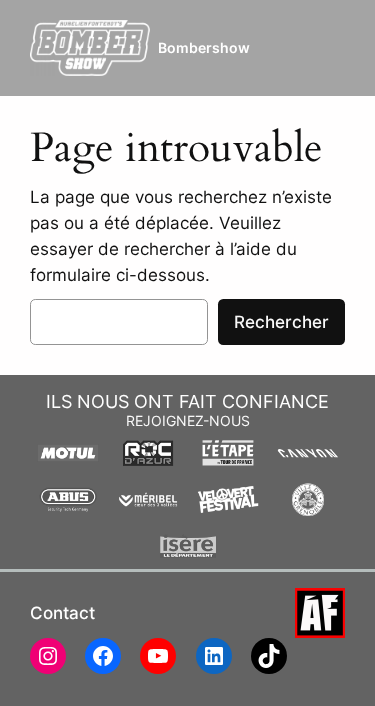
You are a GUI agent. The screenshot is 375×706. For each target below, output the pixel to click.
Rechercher (281, 322)
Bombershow (204, 47)
